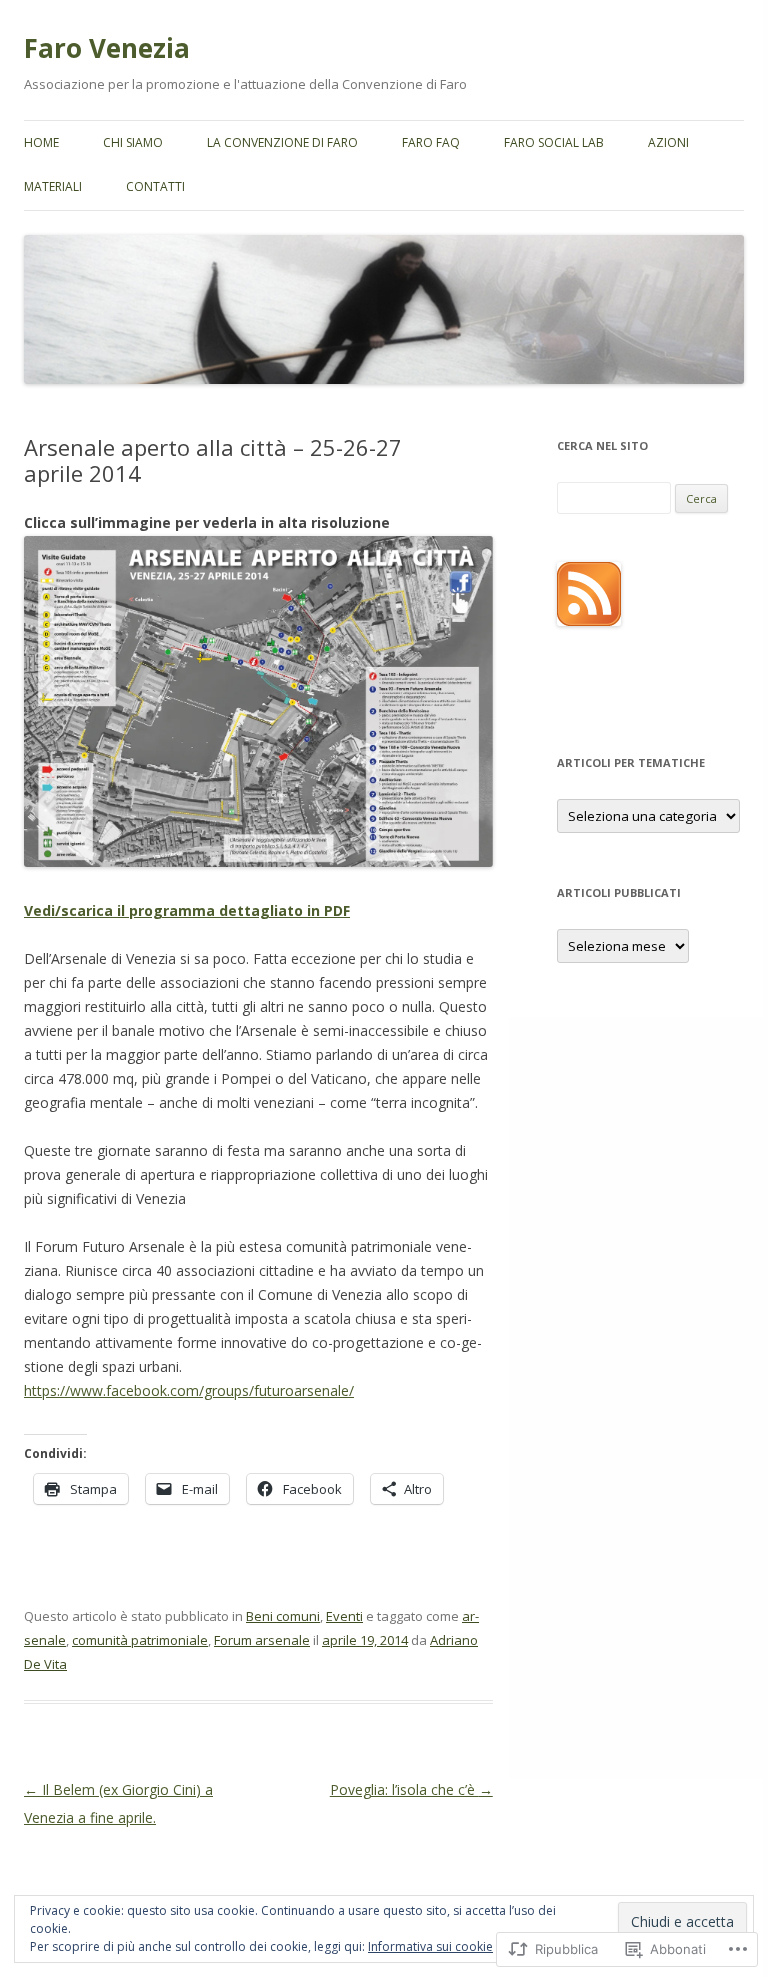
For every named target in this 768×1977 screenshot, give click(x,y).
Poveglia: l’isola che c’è (411, 1789)
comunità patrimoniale (140, 1640)
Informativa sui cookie (430, 1946)
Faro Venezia (107, 48)
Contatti (155, 186)
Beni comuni (283, 1616)
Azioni (668, 142)
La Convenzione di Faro (282, 142)
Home (41, 142)
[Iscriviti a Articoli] (589, 621)
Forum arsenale (262, 1640)
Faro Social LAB (554, 142)
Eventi (344, 1616)
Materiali (53, 186)
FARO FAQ (431, 142)
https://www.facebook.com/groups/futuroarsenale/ (189, 1390)
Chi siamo (133, 142)
